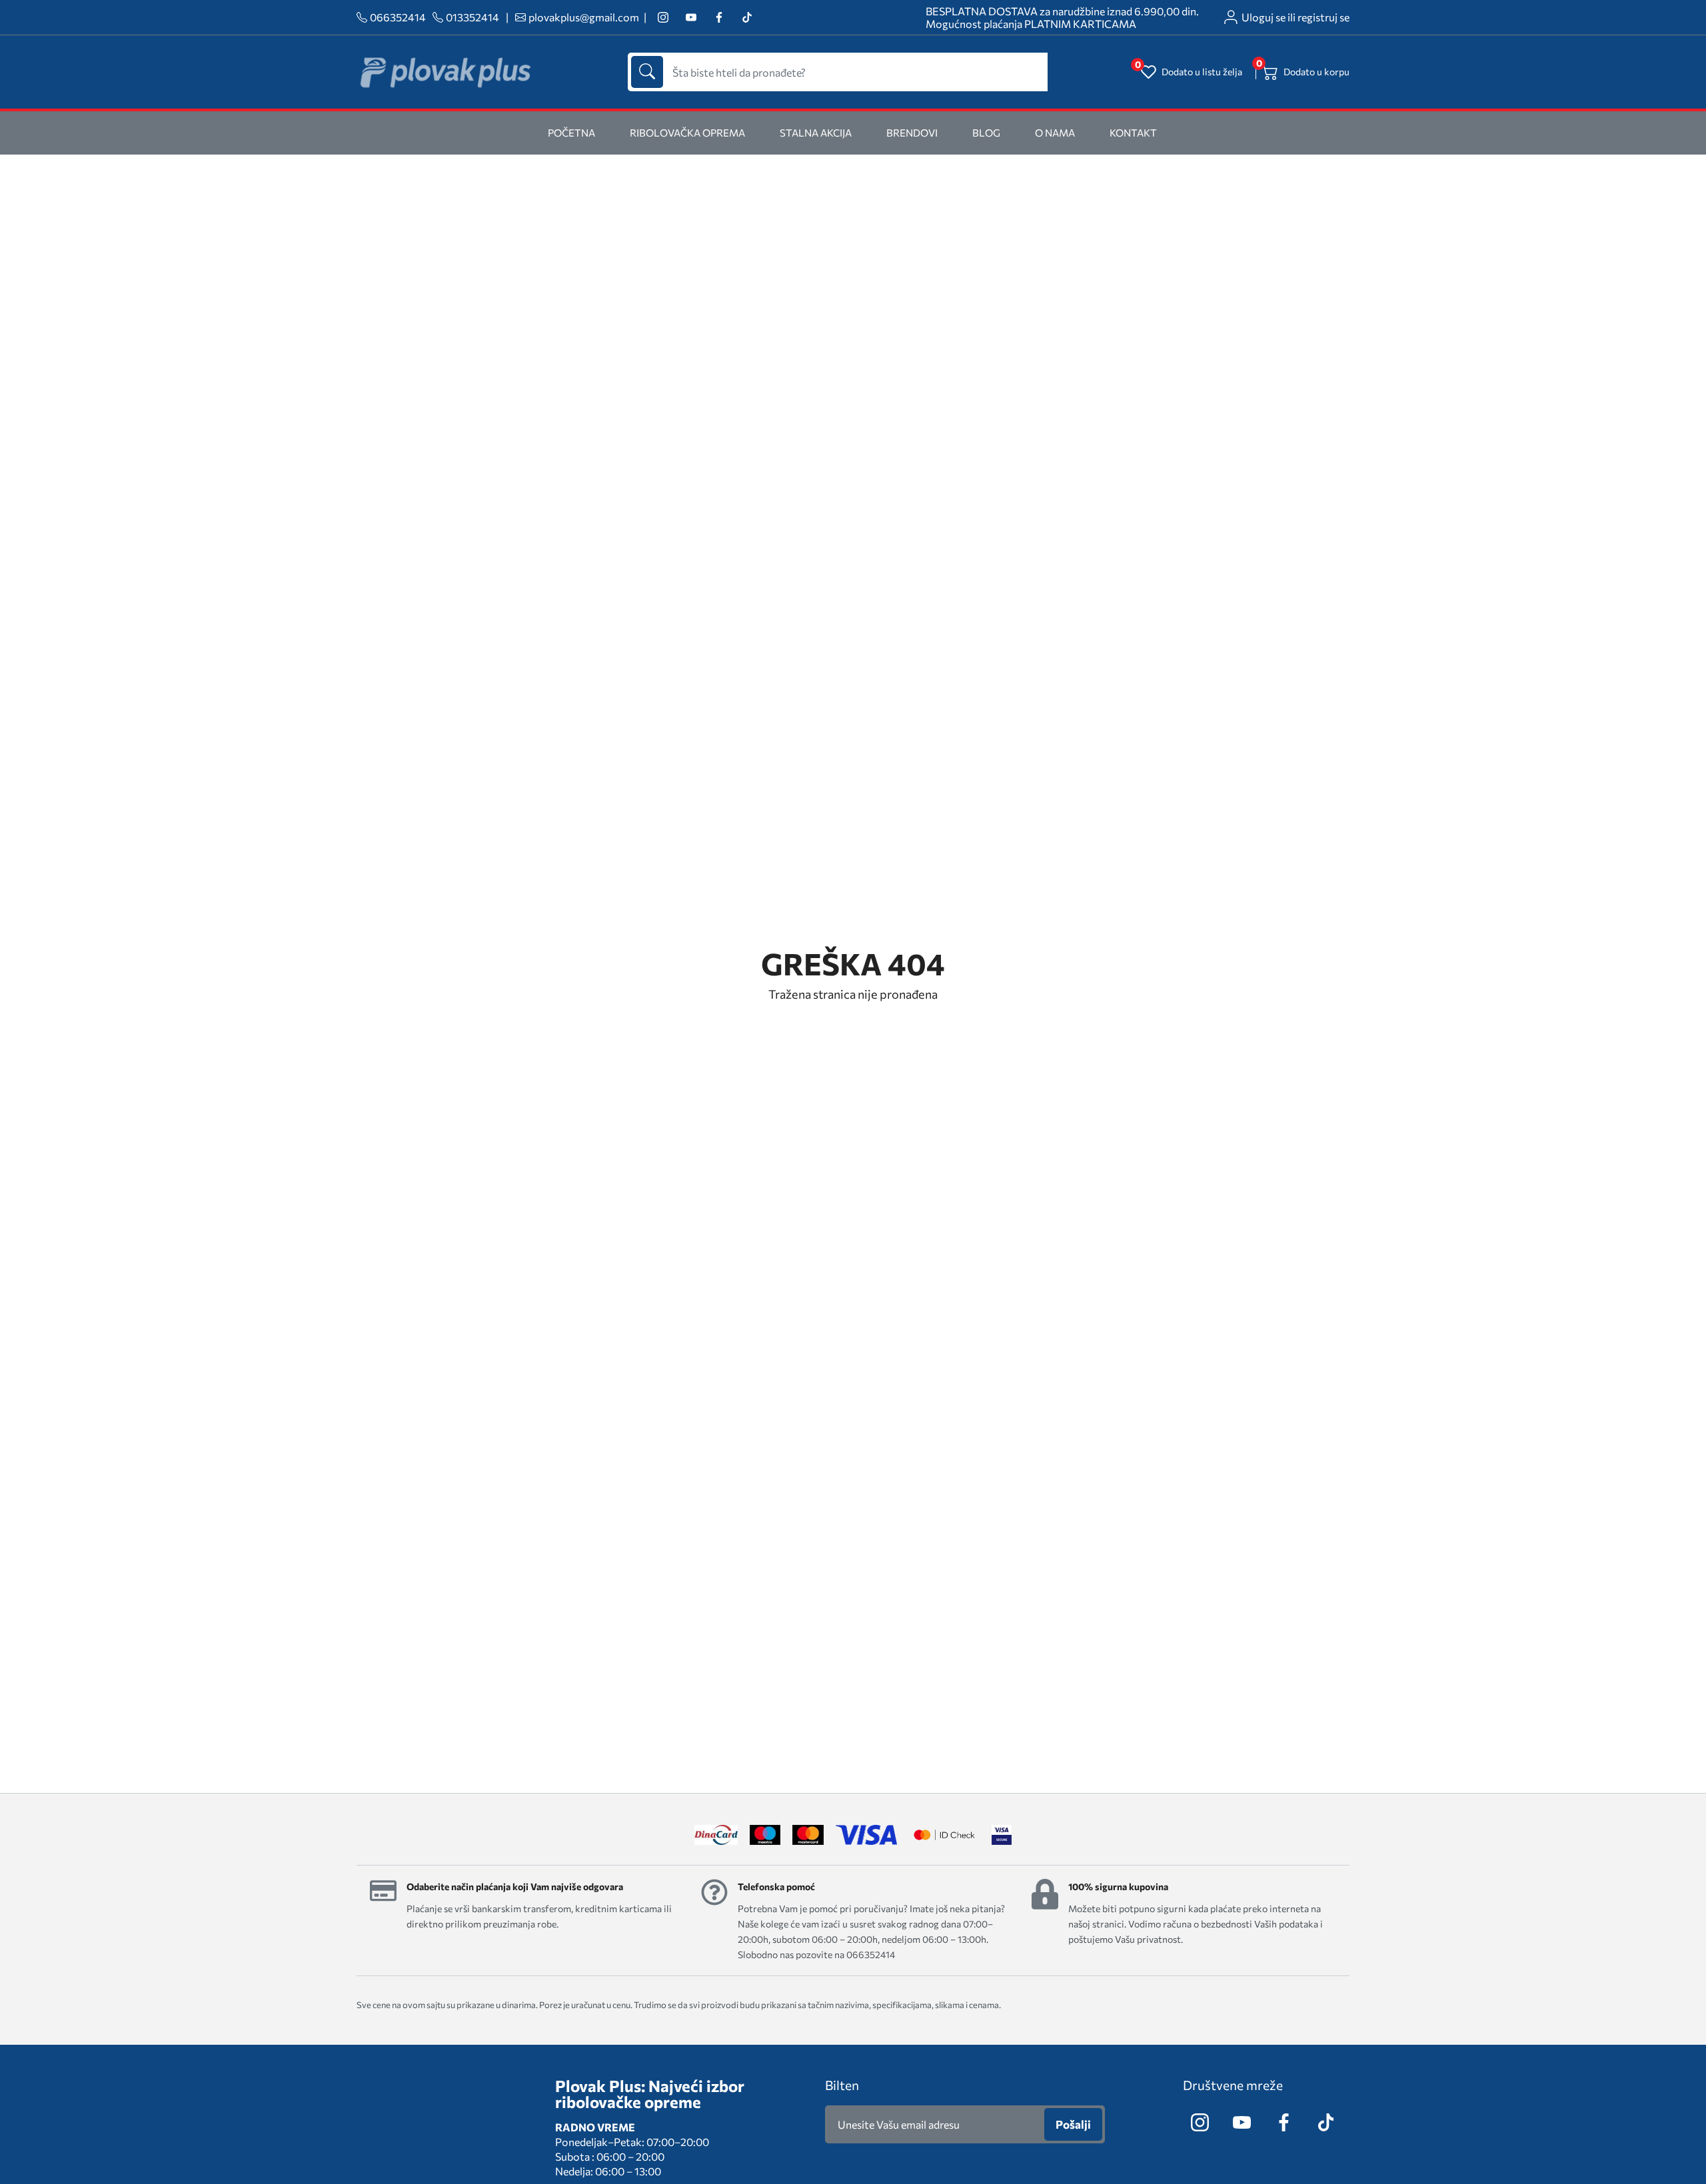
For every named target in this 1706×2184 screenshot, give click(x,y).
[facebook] (719, 18)
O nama (1055, 133)
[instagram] (663, 18)
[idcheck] (944, 1835)
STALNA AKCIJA (816, 133)
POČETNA (571, 133)
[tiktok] (747, 18)
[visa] (1002, 1835)
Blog (986, 133)
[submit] (647, 72)
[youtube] (691, 18)
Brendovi (912, 133)
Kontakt (1133, 133)
